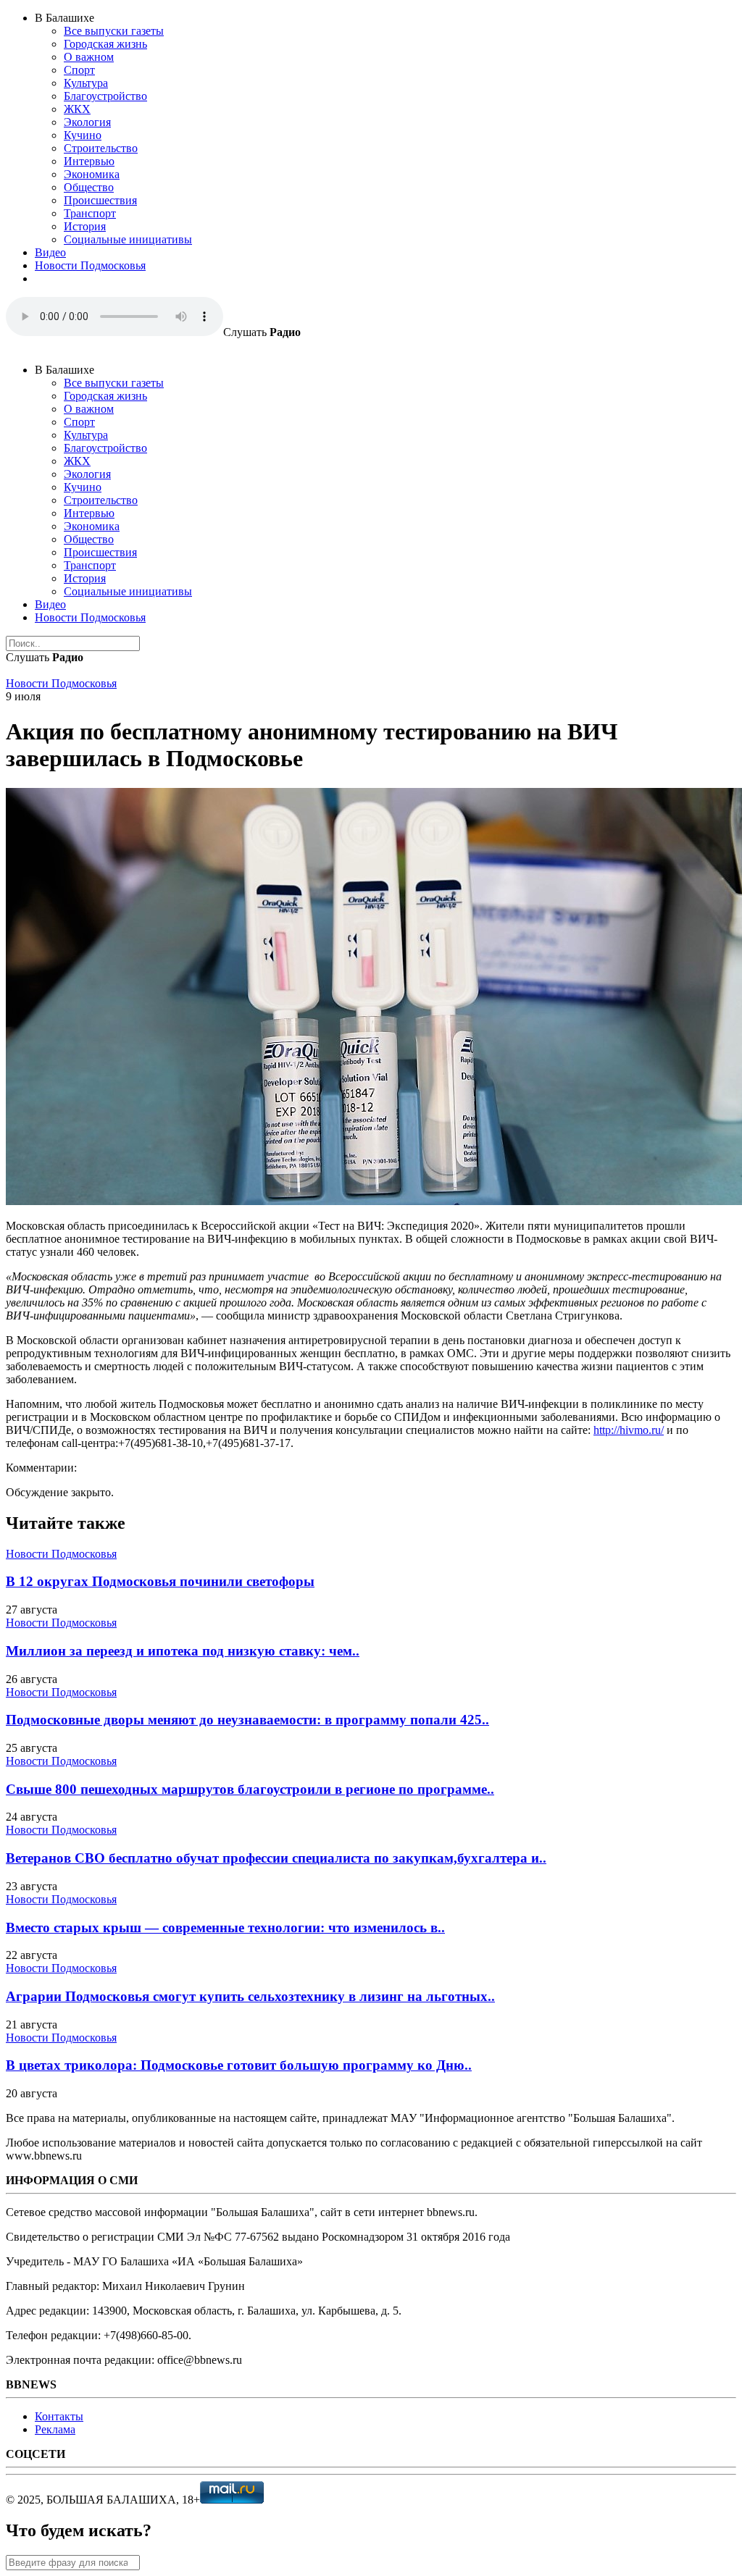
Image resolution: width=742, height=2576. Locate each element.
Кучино (83, 135)
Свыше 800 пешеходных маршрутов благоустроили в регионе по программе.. (250, 1789)
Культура (86, 83)
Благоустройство (105, 96)
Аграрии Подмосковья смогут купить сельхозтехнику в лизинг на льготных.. (250, 1996)
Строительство (101, 148)
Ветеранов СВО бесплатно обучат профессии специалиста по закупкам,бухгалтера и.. (276, 1858)
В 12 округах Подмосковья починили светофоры (160, 1581)
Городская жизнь (105, 44)
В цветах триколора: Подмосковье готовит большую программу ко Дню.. (239, 2065)
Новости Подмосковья (90, 265)
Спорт (79, 70)
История (85, 226)
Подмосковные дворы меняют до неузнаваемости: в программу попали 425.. (247, 1720)
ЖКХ (77, 109)
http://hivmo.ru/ (629, 1430)
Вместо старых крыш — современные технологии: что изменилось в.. (225, 1927)
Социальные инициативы (128, 239)
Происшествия (100, 200)
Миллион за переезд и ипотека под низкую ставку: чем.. (183, 1651)
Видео (50, 252)
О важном (89, 57)
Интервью (89, 161)
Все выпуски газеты (114, 31)
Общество (89, 187)
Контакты (59, 2416)
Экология (87, 122)
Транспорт (90, 213)
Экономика (92, 174)
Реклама (55, 2429)
